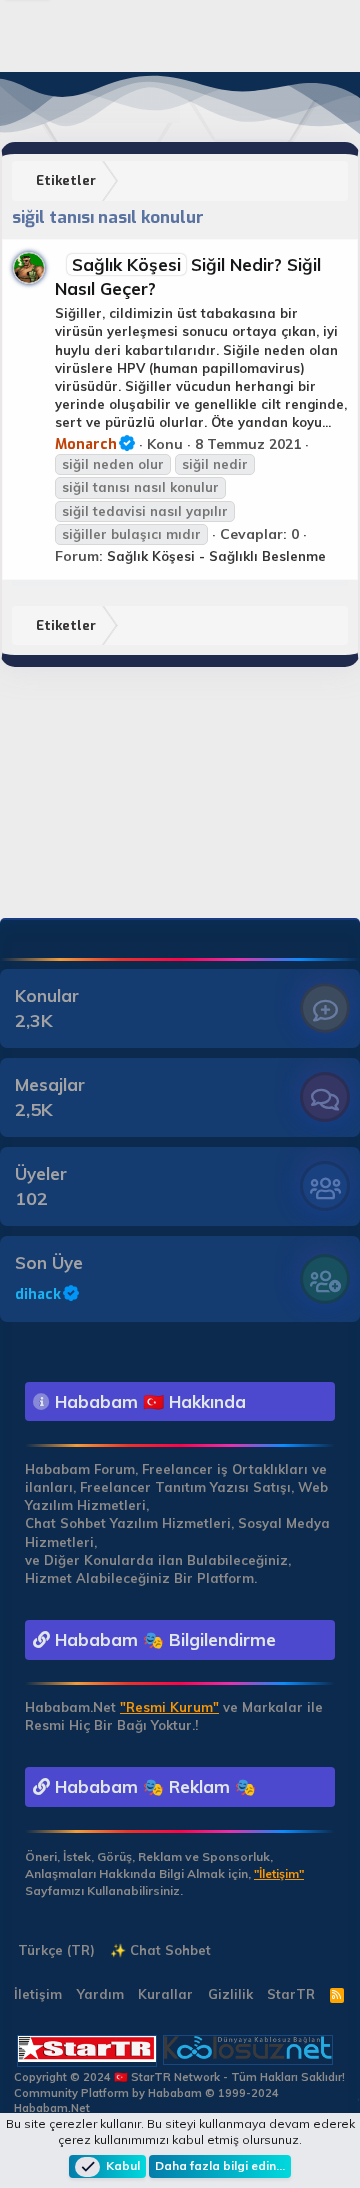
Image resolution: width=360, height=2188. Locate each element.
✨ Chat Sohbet (160, 1950)
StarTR (291, 1994)
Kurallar (165, 1994)
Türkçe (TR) (54, 1950)
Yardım (100, 1994)
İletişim (38, 1994)
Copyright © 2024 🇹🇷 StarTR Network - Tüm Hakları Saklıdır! (179, 2077)
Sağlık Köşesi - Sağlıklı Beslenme (216, 556)
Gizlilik (230, 1994)
